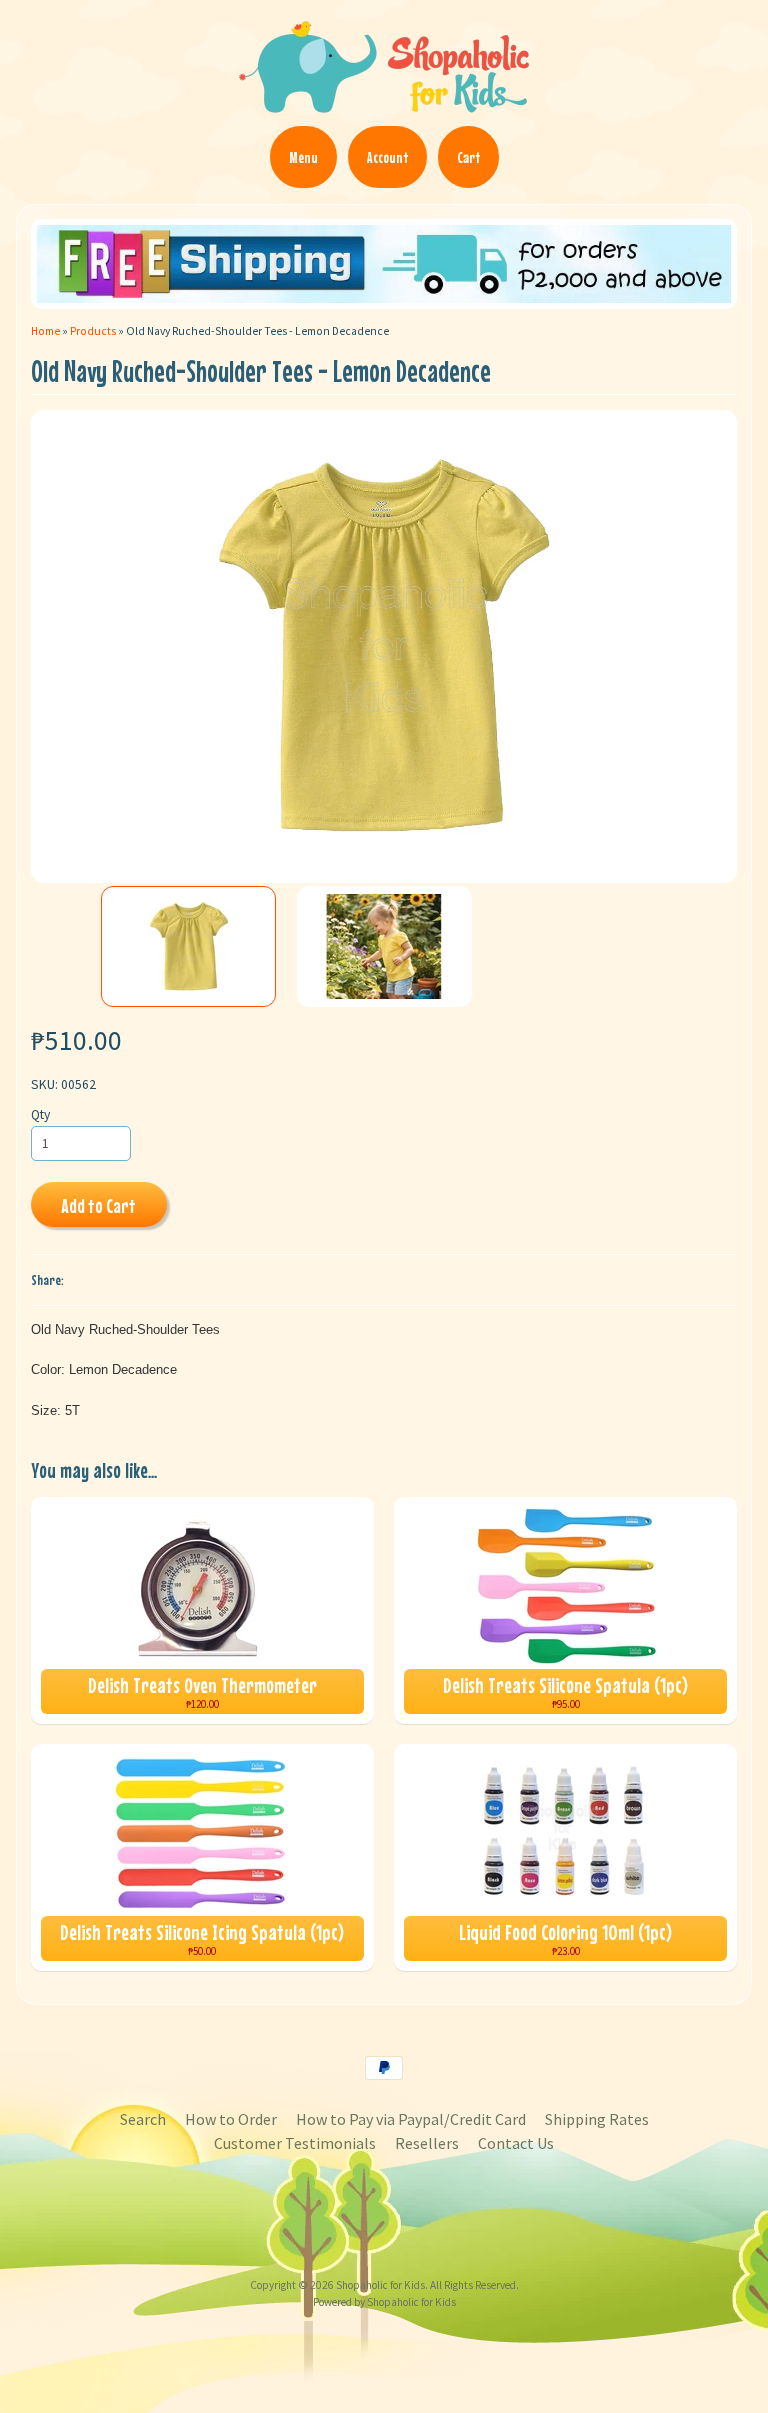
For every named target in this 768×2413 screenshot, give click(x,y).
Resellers (427, 2143)
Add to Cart (98, 1205)
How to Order (231, 2119)
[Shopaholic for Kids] (384, 104)
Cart (468, 157)
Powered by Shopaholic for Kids (384, 2302)
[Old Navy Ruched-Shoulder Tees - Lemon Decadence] (189, 946)
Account (387, 157)
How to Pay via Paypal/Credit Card (411, 2119)
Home (45, 331)
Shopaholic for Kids (380, 2285)
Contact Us (516, 2143)
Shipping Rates (597, 2119)
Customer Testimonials (295, 2143)
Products (93, 331)
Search (143, 2119)
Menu (303, 157)
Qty (40, 1114)
